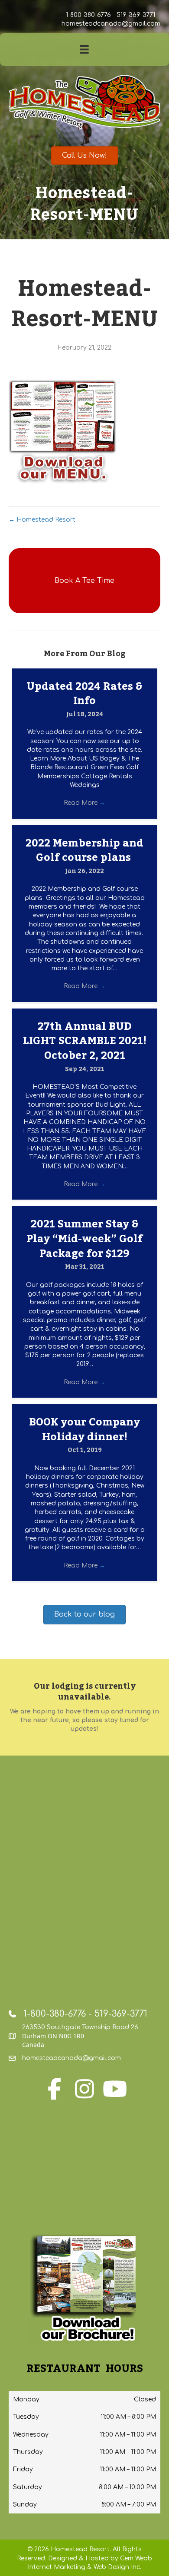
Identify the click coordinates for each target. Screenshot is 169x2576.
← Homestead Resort (42, 520)
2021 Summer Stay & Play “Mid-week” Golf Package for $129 (84, 1239)
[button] (84, 581)
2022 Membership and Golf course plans (84, 851)
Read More (84, 803)
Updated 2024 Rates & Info (84, 694)
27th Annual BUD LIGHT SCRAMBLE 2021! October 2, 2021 (85, 1041)
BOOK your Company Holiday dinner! (84, 1430)
